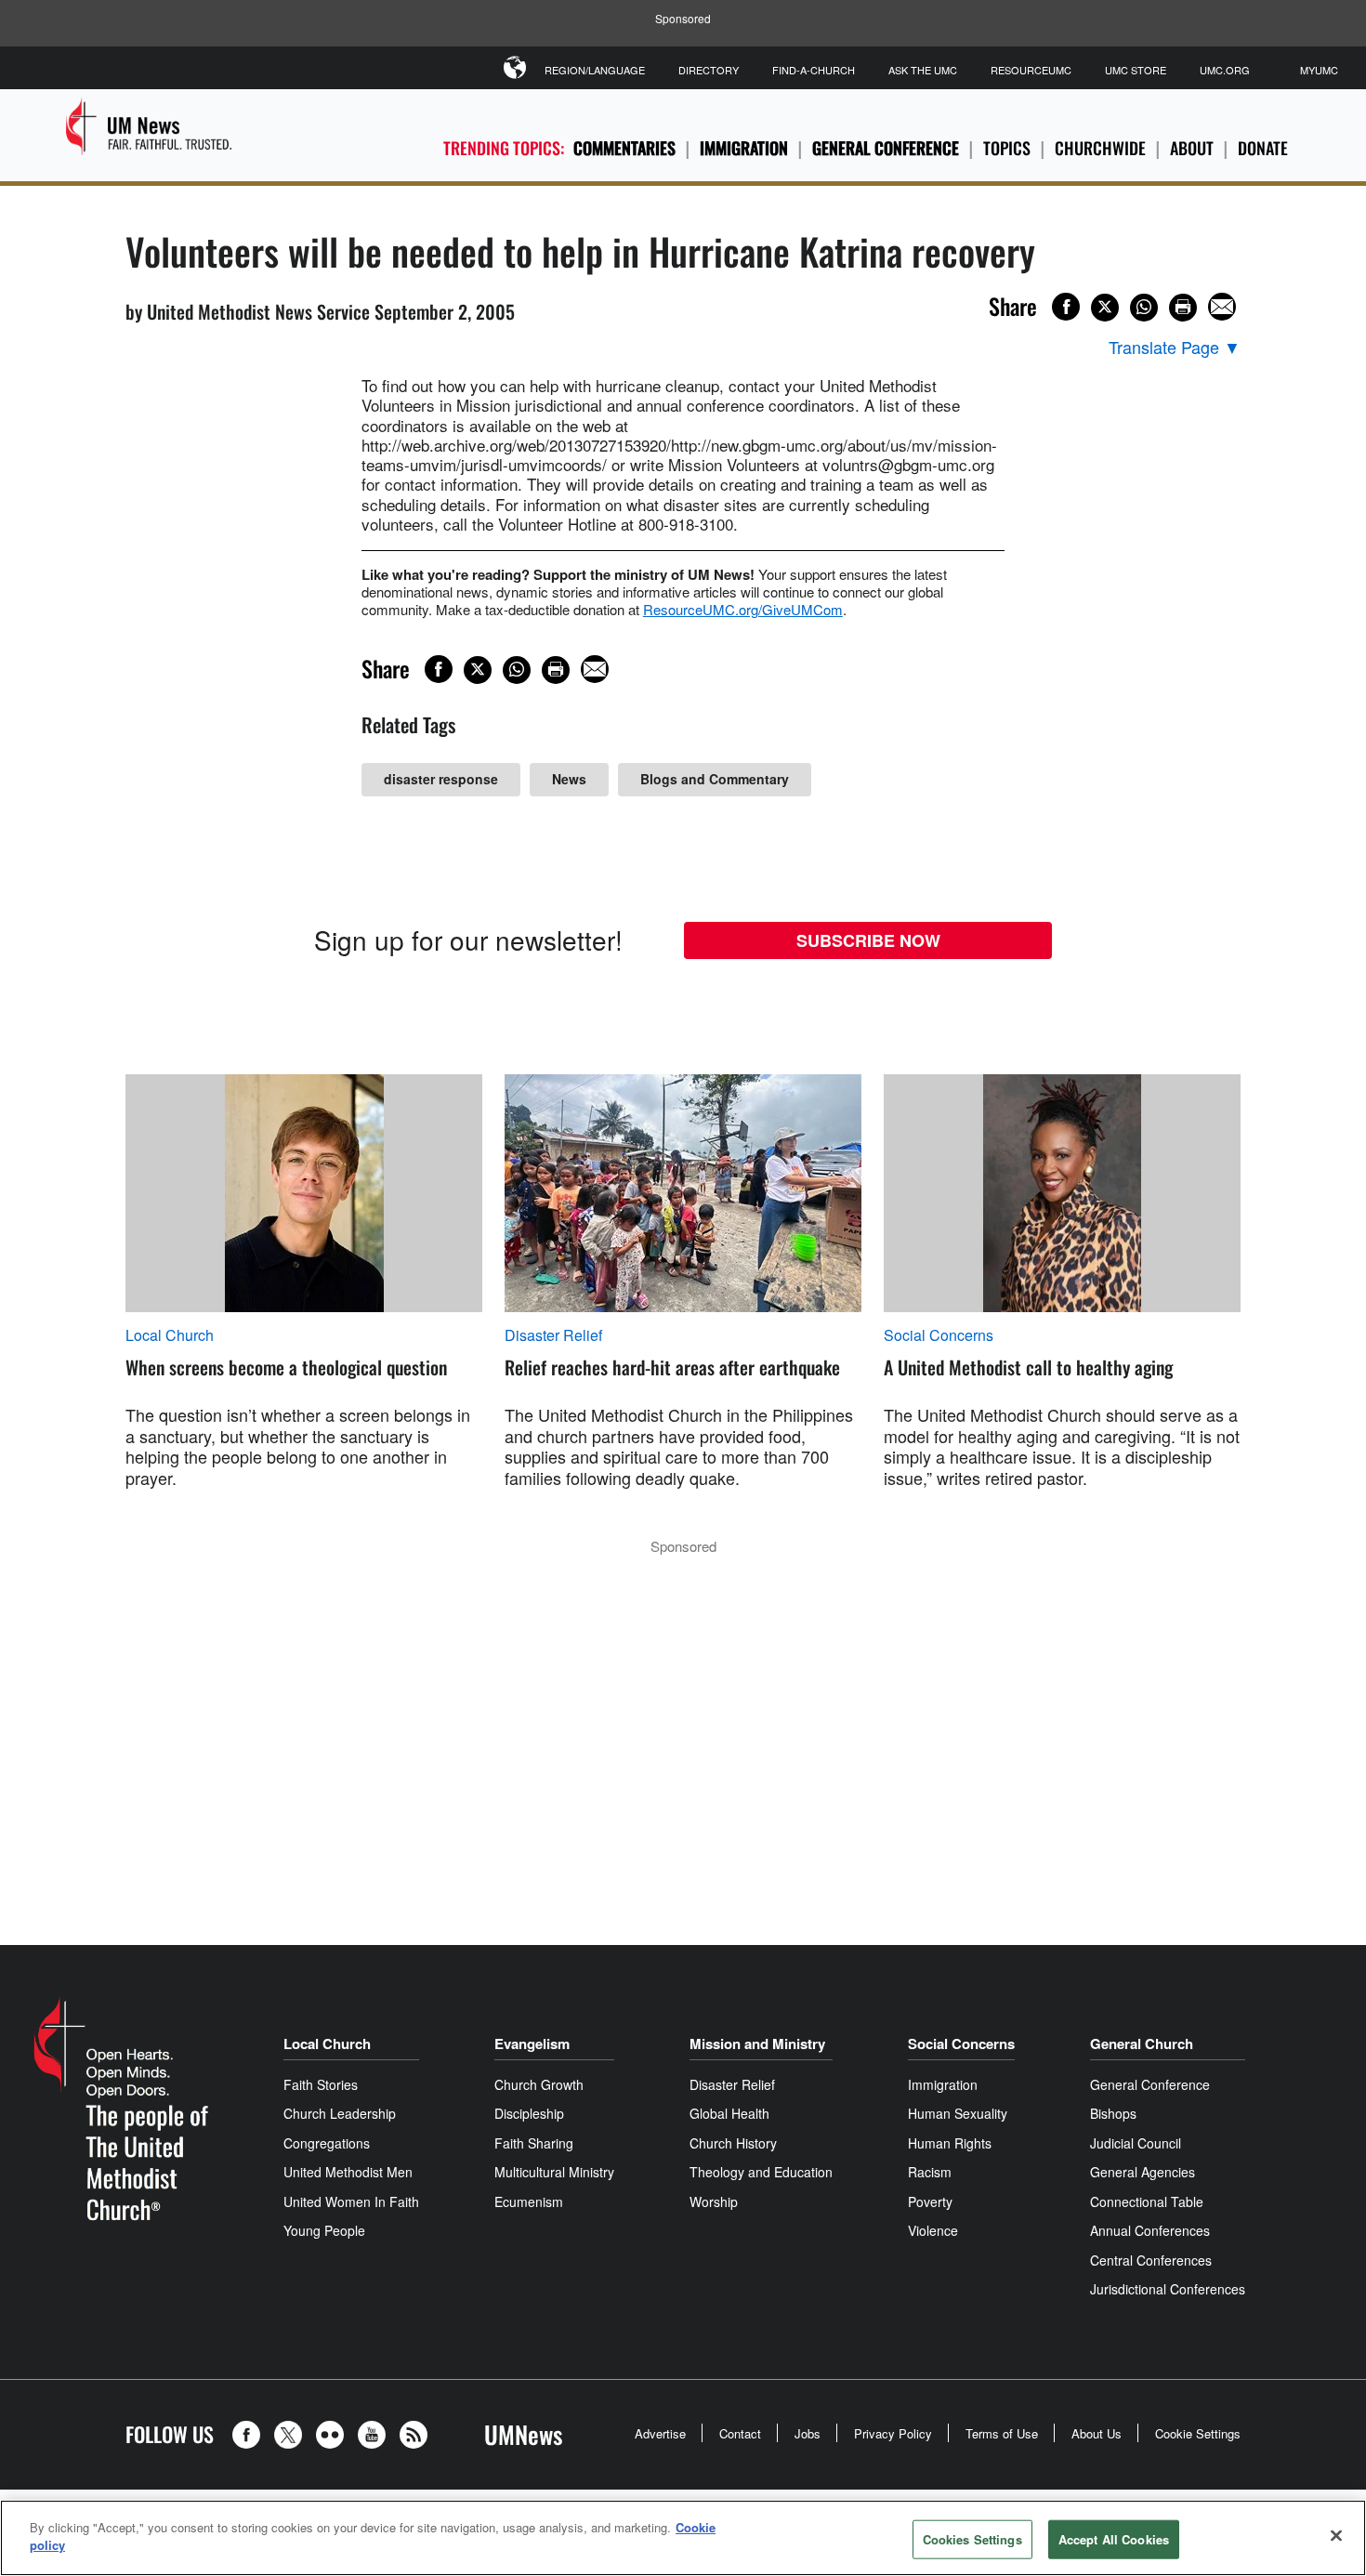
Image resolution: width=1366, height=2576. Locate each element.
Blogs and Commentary (715, 779)
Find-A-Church (814, 70)
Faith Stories (321, 2084)
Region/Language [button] (595, 70)
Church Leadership (340, 2113)
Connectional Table (1147, 2201)
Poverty (930, 2201)
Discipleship (529, 2113)
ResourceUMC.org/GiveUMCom (743, 609)
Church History (733, 2143)
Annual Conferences (1150, 2230)
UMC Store (1136, 70)
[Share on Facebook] (1066, 307)
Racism (930, 2172)
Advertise (660, 2433)
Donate (1263, 148)
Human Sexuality (958, 2113)
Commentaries (624, 148)
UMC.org (1225, 70)
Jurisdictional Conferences (1168, 2289)
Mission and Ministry (757, 2044)
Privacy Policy (893, 2433)
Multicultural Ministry (554, 2172)
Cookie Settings (1198, 2433)
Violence (933, 2230)
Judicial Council (1136, 2143)
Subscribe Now (868, 940)
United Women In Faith (351, 2201)
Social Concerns (939, 1335)
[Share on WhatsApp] (1144, 308)
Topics (1007, 148)
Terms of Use (1002, 2433)
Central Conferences (1151, 2260)
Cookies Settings (972, 2539)
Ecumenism (529, 2201)
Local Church (170, 1335)
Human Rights (950, 2143)
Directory (709, 70)
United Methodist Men (348, 2172)
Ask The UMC (923, 70)
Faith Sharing (534, 2143)
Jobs (808, 2433)
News (569, 779)
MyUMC (1319, 70)
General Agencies (1143, 2172)
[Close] (1336, 2535)
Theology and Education (761, 2172)
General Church (1142, 2044)
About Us (1097, 2433)
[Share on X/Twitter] (1105, 308)
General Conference (886, 148)
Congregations (327, 2143)
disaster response (441, 779)
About (1192, 148)
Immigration (744, 148)
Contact (740, 2433)
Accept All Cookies (1114, 2539)
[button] (251, 2435)
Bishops (1113, 2113)
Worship (714, 2201)
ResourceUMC (1031, 70)
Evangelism (532, 2044)
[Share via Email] (1222, 307)
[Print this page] (1183, 308)
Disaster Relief (553, 1335)
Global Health (729, 2113)
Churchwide (1100, 148)
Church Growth (539, 2084)
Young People (324, 2230)
